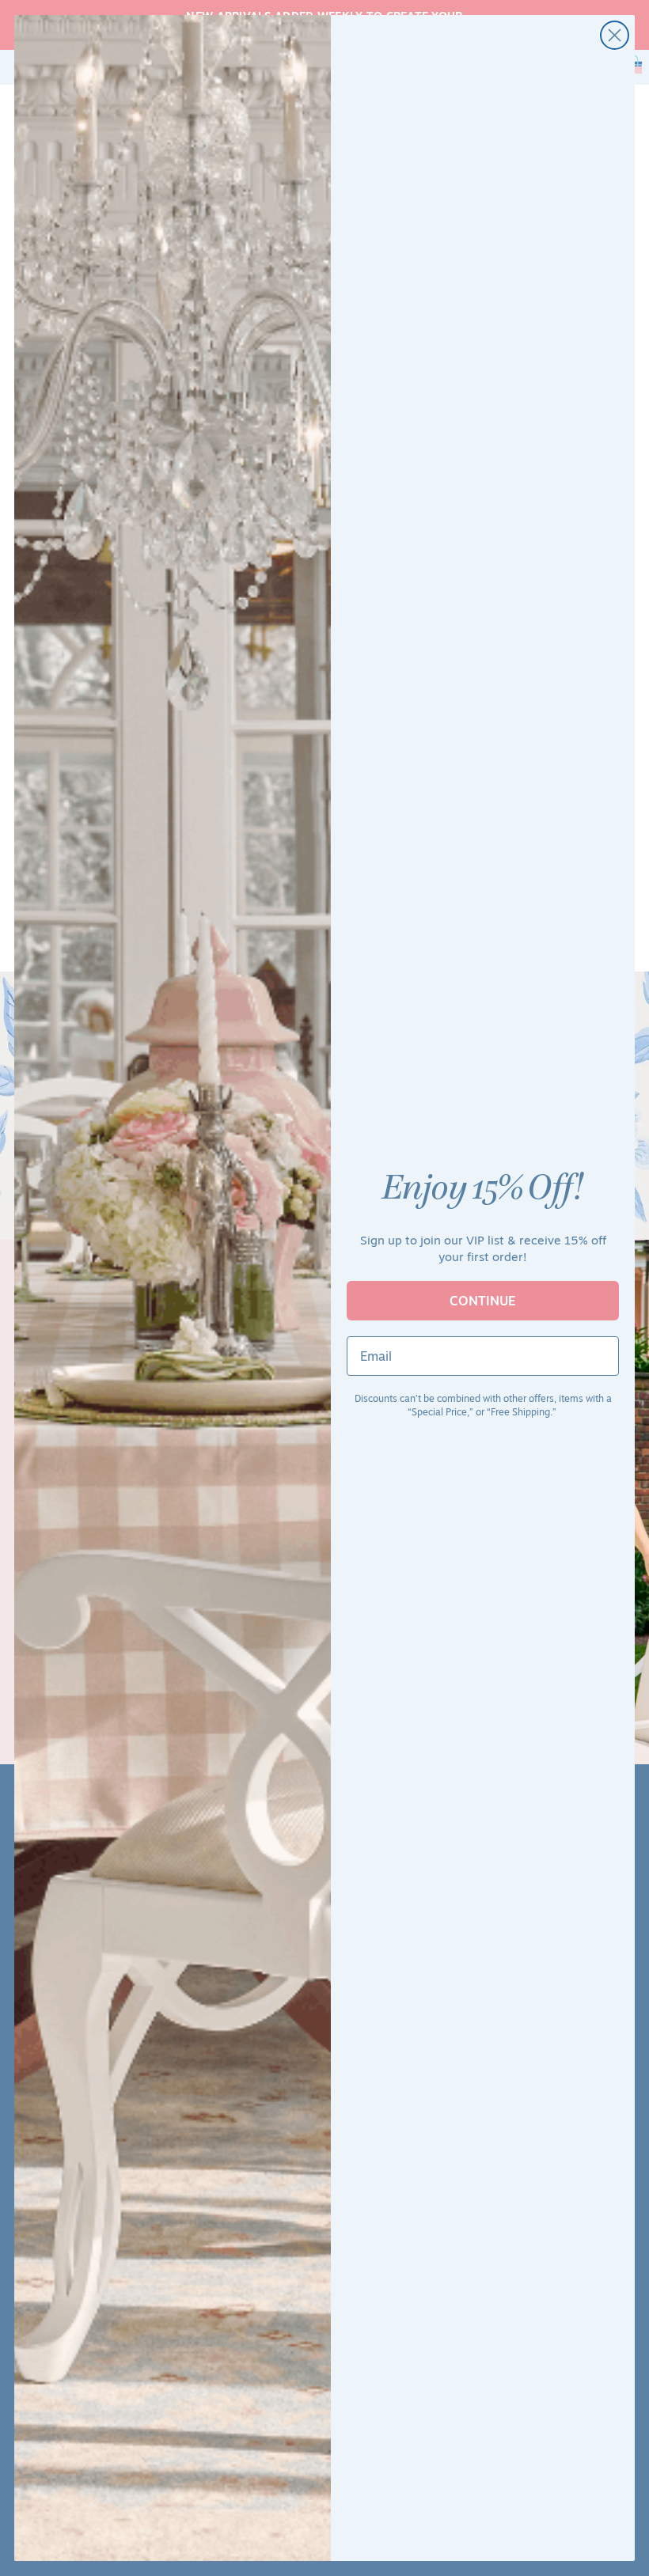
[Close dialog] (615, 35)
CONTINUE (483, 1301)
